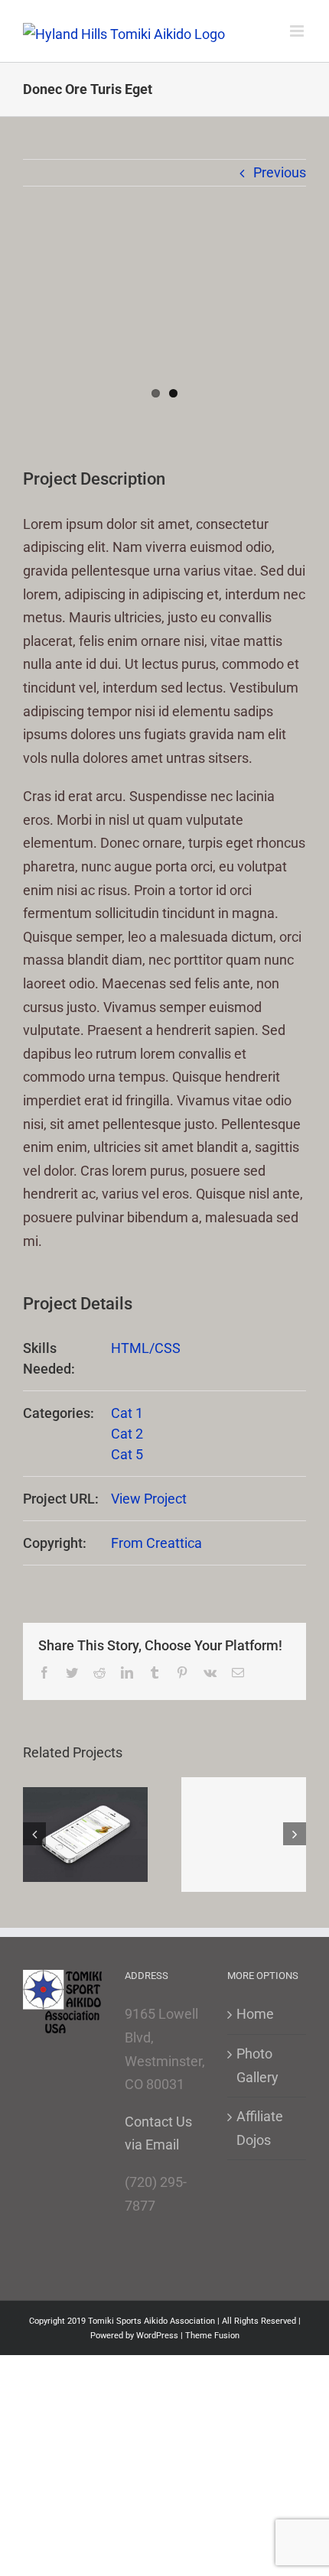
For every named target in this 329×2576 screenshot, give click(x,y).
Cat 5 (127, 1454)
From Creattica (156, 1543)
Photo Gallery (257, 2065)
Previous (280, 172)
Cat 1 (127, 1413)
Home (255, 2014)
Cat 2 (127, 1434)
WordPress (157, 2336)
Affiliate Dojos (260, 2128)
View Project (149, 1499)
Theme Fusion (212, 2336)
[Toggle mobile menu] (298, 31)
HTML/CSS (146, 1348)
